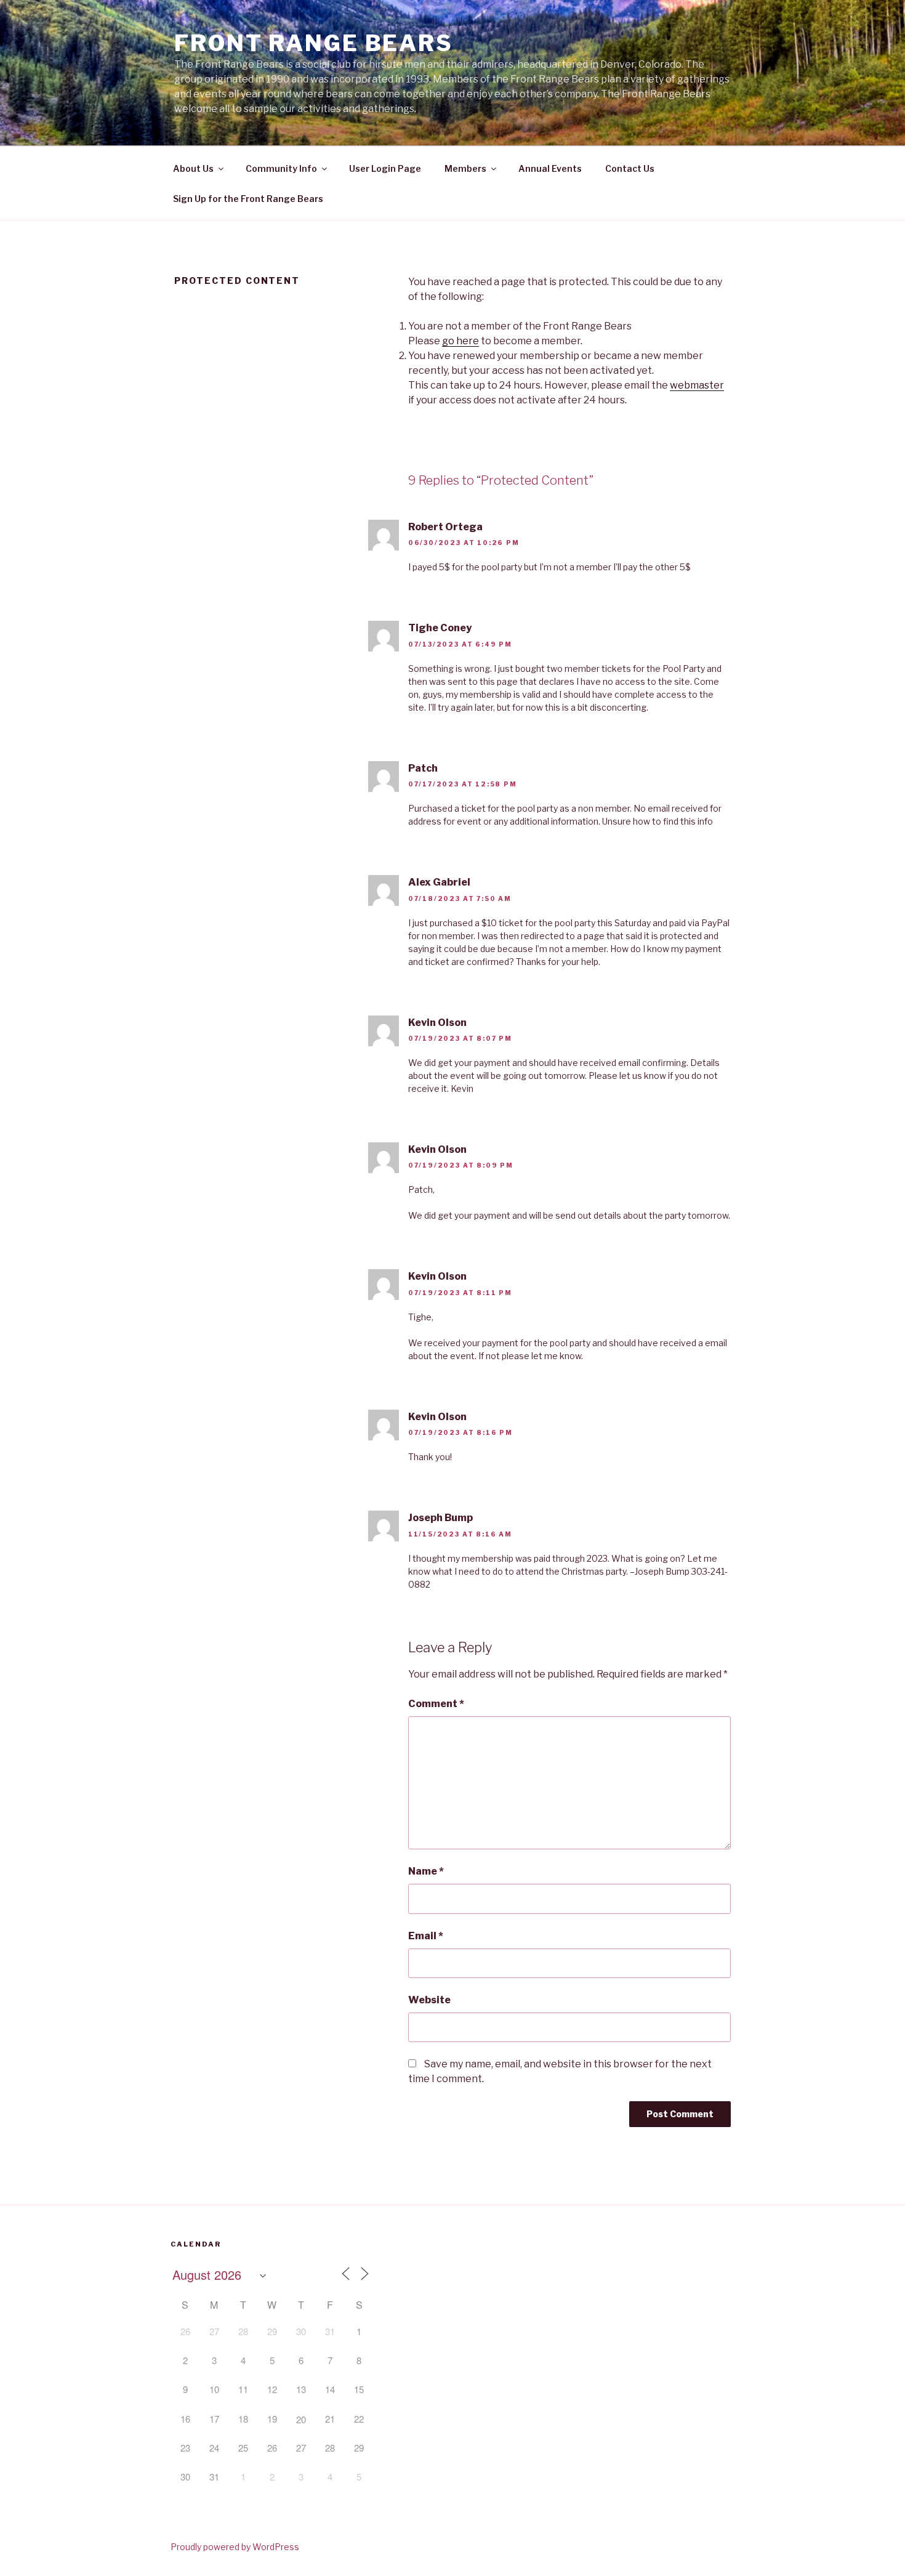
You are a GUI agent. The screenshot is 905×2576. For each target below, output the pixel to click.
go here (461, 341)
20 (301, 2419)
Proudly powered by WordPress (235, 2547)
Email (426, 1936)
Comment (436, 1704)
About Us (193, 168)
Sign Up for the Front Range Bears (248, 199)
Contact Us (630, 168)
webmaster (697, 385)
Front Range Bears (314, 43)
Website (429, 2000)
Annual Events (550, 168)
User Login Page (385, 168)
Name (426, 1871)
